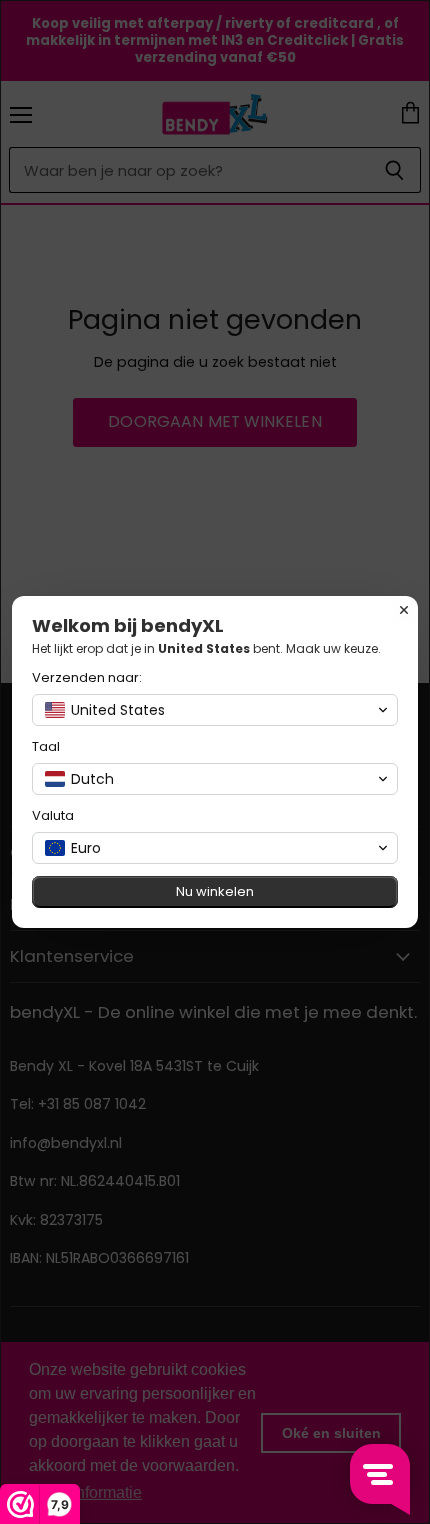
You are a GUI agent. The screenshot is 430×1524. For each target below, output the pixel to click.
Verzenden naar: (87, 677)
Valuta (53, 815)
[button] (215, 710)
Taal (46, 746)
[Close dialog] (404, 610)
